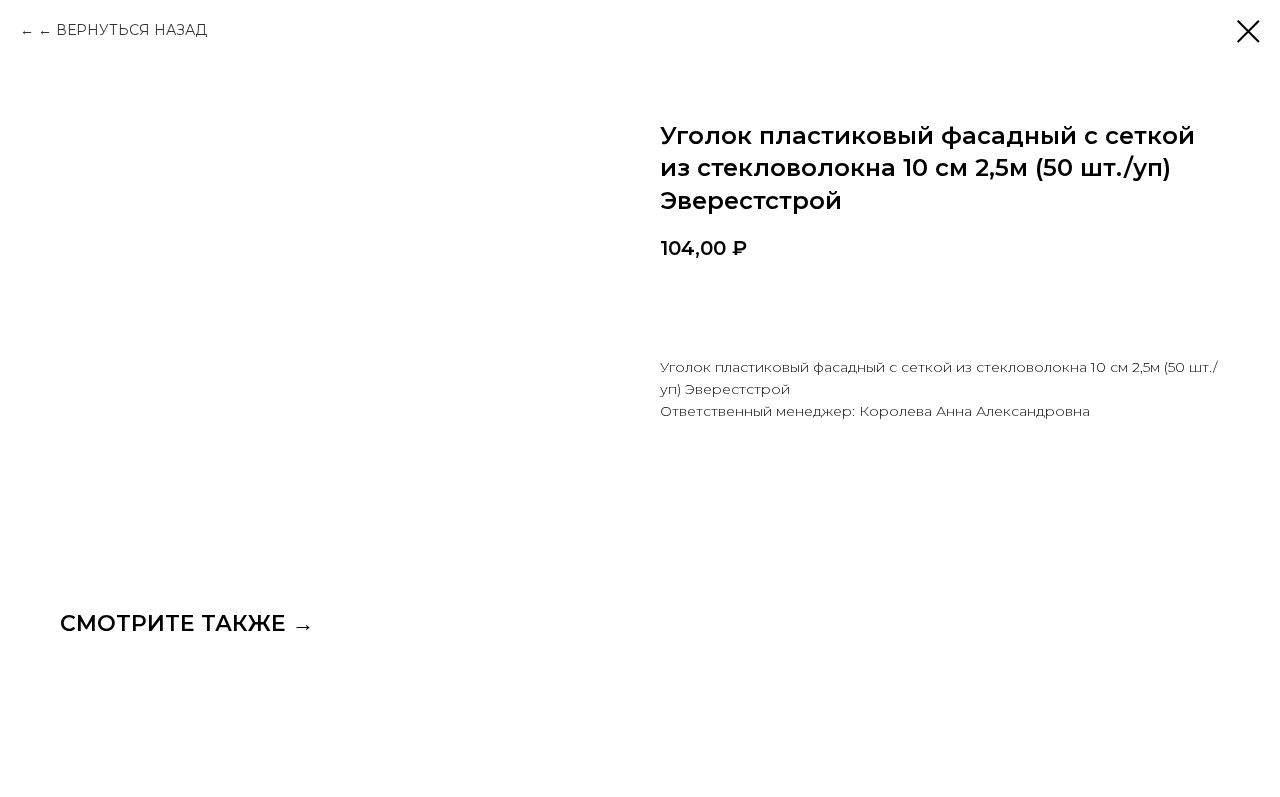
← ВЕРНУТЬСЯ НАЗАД (122, 30)
